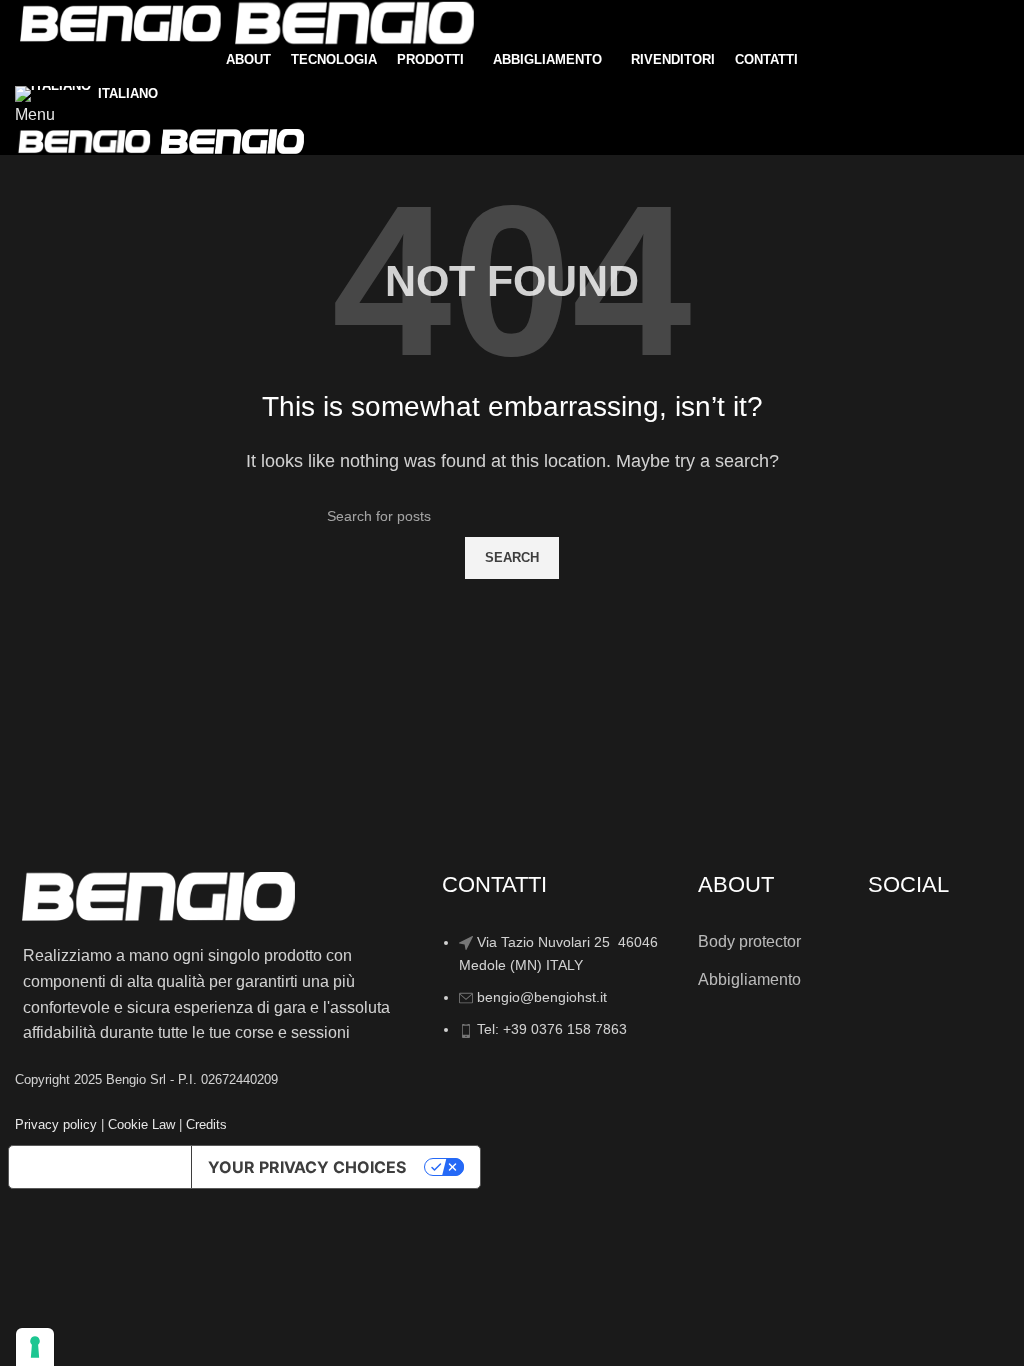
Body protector (749, 941)
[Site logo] (122, 21)
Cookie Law (141, 1124)
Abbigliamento (749, 979)
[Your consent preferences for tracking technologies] (35, 1347)
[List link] (555, 955)
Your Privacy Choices (307, 1167)
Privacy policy (56, 1124)
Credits (206, 1124)
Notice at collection (100, 1167)
